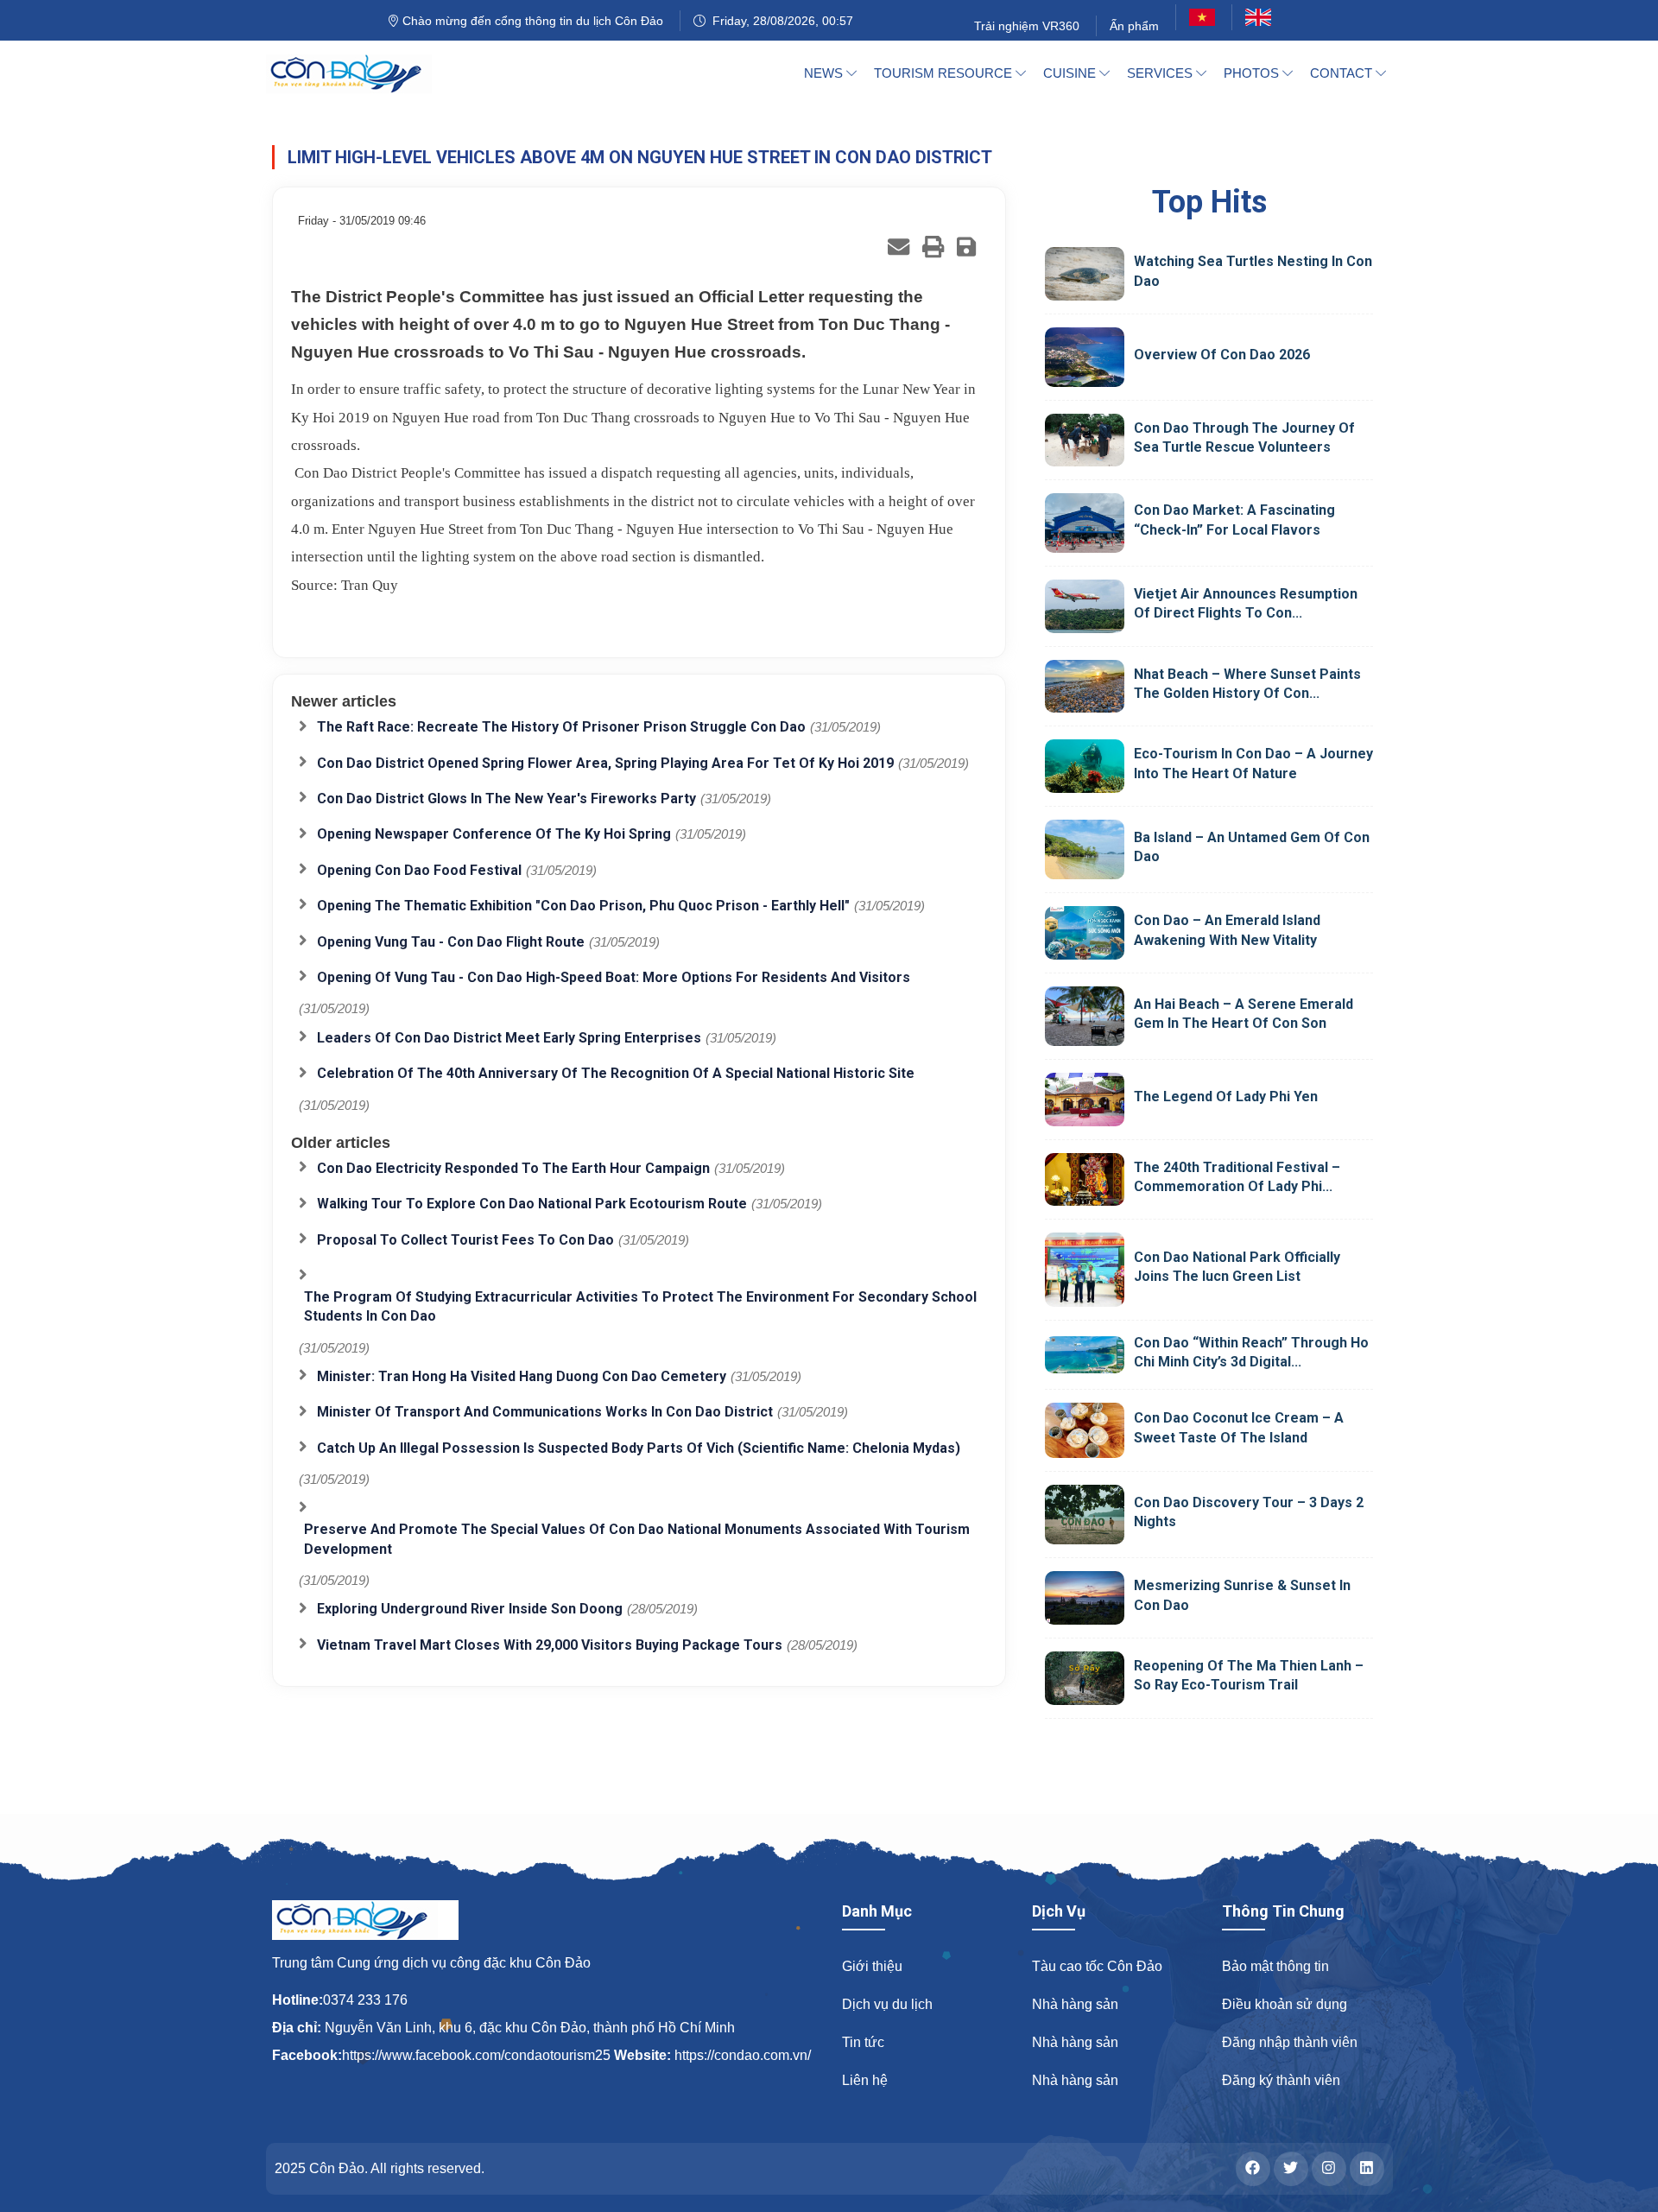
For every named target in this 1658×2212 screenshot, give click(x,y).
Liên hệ (865, 2080)
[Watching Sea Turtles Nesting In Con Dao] (1085, 274)
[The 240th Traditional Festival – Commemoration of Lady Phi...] (1085, 1180)
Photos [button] (1253, 73)
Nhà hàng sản (1075, 2004)
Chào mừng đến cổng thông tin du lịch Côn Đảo (531, 21)
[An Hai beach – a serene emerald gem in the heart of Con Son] (1085, 1016)
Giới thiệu (872, 1966)
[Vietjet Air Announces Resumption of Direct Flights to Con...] (1085, 606)
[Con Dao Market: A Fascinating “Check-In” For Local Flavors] (1085, 523)
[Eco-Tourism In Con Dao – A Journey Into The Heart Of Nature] (1085, 766)
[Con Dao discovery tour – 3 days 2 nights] (1085, 1515)
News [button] (825, 73)
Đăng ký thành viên (1281, 2080)
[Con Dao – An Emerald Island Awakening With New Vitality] (1085, 932)
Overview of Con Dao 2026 (1222, 355)
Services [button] (1161, 73)
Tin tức (863, 2042)
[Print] (933, 247)
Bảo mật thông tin (1275, 1966)
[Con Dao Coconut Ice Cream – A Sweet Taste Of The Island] (1085, 1430)
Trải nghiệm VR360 (1027, 26)
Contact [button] (1343, 73)
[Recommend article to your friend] (899, 247)
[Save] (966, 247)
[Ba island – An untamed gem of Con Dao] (1085, 849)
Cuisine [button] (1071, 73)
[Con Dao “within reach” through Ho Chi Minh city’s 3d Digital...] (1085, 1354)
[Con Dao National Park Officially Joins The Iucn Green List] (1085, 1269)
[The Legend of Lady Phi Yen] (1085, 1100)
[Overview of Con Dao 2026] (1085, 357)
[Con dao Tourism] (359, 73)
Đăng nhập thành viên (1290, 2042)
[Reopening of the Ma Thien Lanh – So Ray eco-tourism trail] (1085, 1678)
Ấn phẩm (1134, 26)
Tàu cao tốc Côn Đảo (1097, 1966)
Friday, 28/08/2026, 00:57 (779, 21)
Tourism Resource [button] (945, 73)
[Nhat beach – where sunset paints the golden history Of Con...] (1085, 687)
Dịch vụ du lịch (887, 2004)
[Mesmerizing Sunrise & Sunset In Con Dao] (1085, 1598)
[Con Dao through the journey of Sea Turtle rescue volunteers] (1085, 440)
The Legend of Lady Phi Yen (1226, 1096)
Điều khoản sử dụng (1285, 2004)
